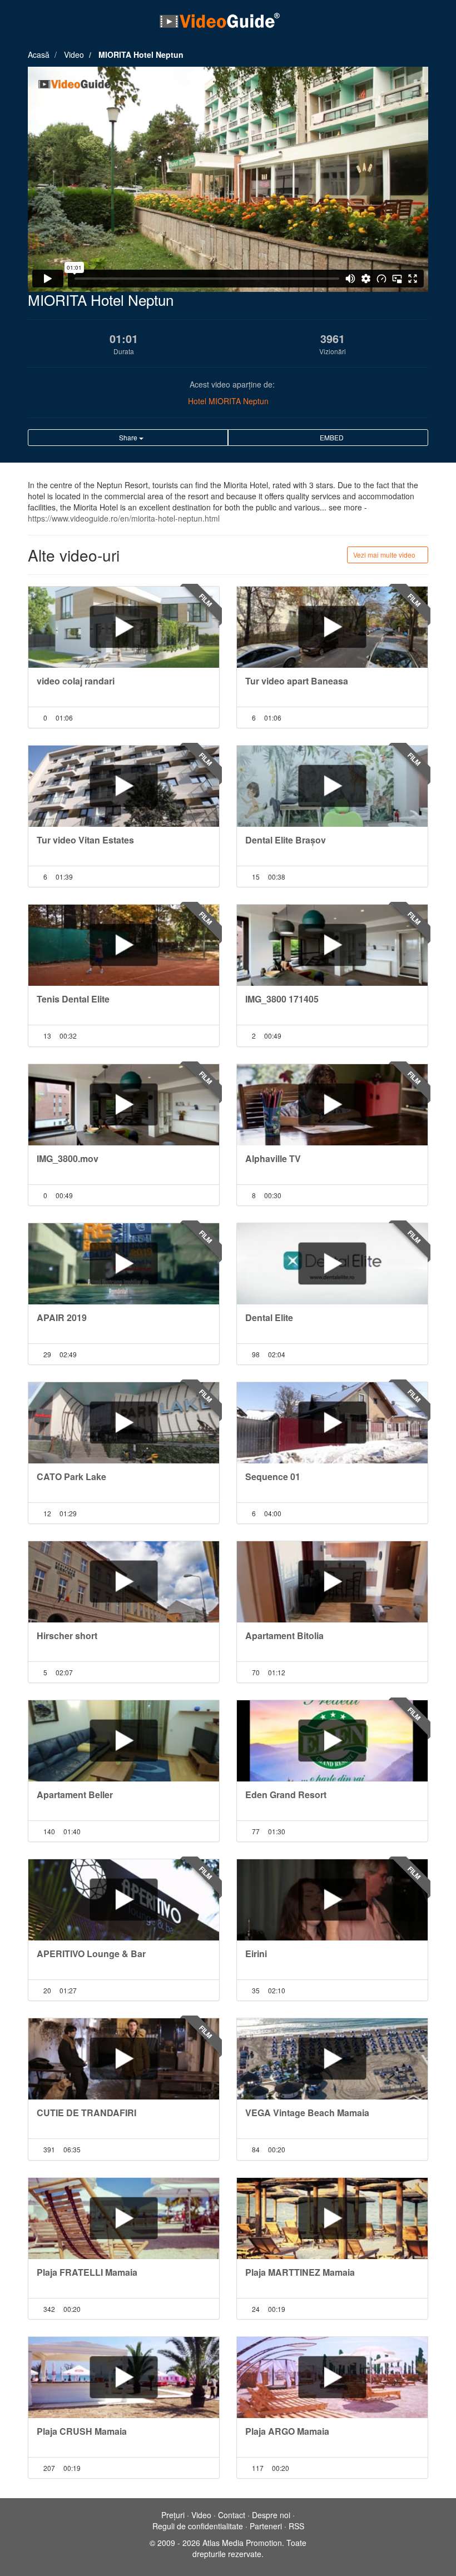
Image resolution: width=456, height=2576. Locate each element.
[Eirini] (332, 1900)
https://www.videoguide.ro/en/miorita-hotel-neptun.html (124, 518)
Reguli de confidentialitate (198, 2526)
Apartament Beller (75, 1795)
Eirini (256, 1954)
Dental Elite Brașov (286, 840)
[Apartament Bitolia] (332, 1582)
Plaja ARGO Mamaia (287, 2431)
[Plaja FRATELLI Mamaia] (124, 2218)
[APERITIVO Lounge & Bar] (124, 1900)
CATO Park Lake (71, 1476)
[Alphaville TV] (332, 1105)
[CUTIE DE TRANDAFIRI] (124, 2059)
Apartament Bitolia (284, 1636)
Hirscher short (67, 1636)
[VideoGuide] (220, 20)
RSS (296, 2526)
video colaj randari (76, 681)
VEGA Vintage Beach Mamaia (307, 2113)
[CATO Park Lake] (124, 1423)
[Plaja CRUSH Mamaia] (124, 2378)
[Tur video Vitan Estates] (124, 786)
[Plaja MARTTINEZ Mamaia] (332, 2218)
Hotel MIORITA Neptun (228, 401)
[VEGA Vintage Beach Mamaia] (332, 2059)
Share (128, 437)
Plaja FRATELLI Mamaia (87, 2272)
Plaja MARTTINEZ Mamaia (300, 2272)
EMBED (331, 437)
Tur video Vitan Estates (85, 840)
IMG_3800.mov (68, 1158)
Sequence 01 (273, 1476)
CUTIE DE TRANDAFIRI (86, 2113)
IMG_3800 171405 (282, 999)
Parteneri (266, 2526)
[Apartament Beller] (124, 1741)
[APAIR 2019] (124, 1264)
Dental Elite (269, 1317)
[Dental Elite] (332, 1264)
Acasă (39, 54)
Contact (232, 2515)
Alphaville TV (273, 1158)
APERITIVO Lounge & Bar (91, 1954)
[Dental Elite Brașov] (332, 786)
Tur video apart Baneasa (297, 681)
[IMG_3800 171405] (332, 945)
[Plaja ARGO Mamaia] (332, 2378)
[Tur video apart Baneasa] (332, 627)
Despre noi (271, 2515)
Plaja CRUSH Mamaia (82, 2431)
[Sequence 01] (332, 1423)
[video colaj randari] (124, 627)
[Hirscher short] (124, 1582)
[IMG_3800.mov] (124, 1105)
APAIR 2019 (62, 1317)
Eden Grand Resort (286, 1795)
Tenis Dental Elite (73, 999)
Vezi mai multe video (385, 555)
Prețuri (173, 2515)
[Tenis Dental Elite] (124, 945)
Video (74, 54)
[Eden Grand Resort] (332, 1741)
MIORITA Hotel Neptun (141, 54)
